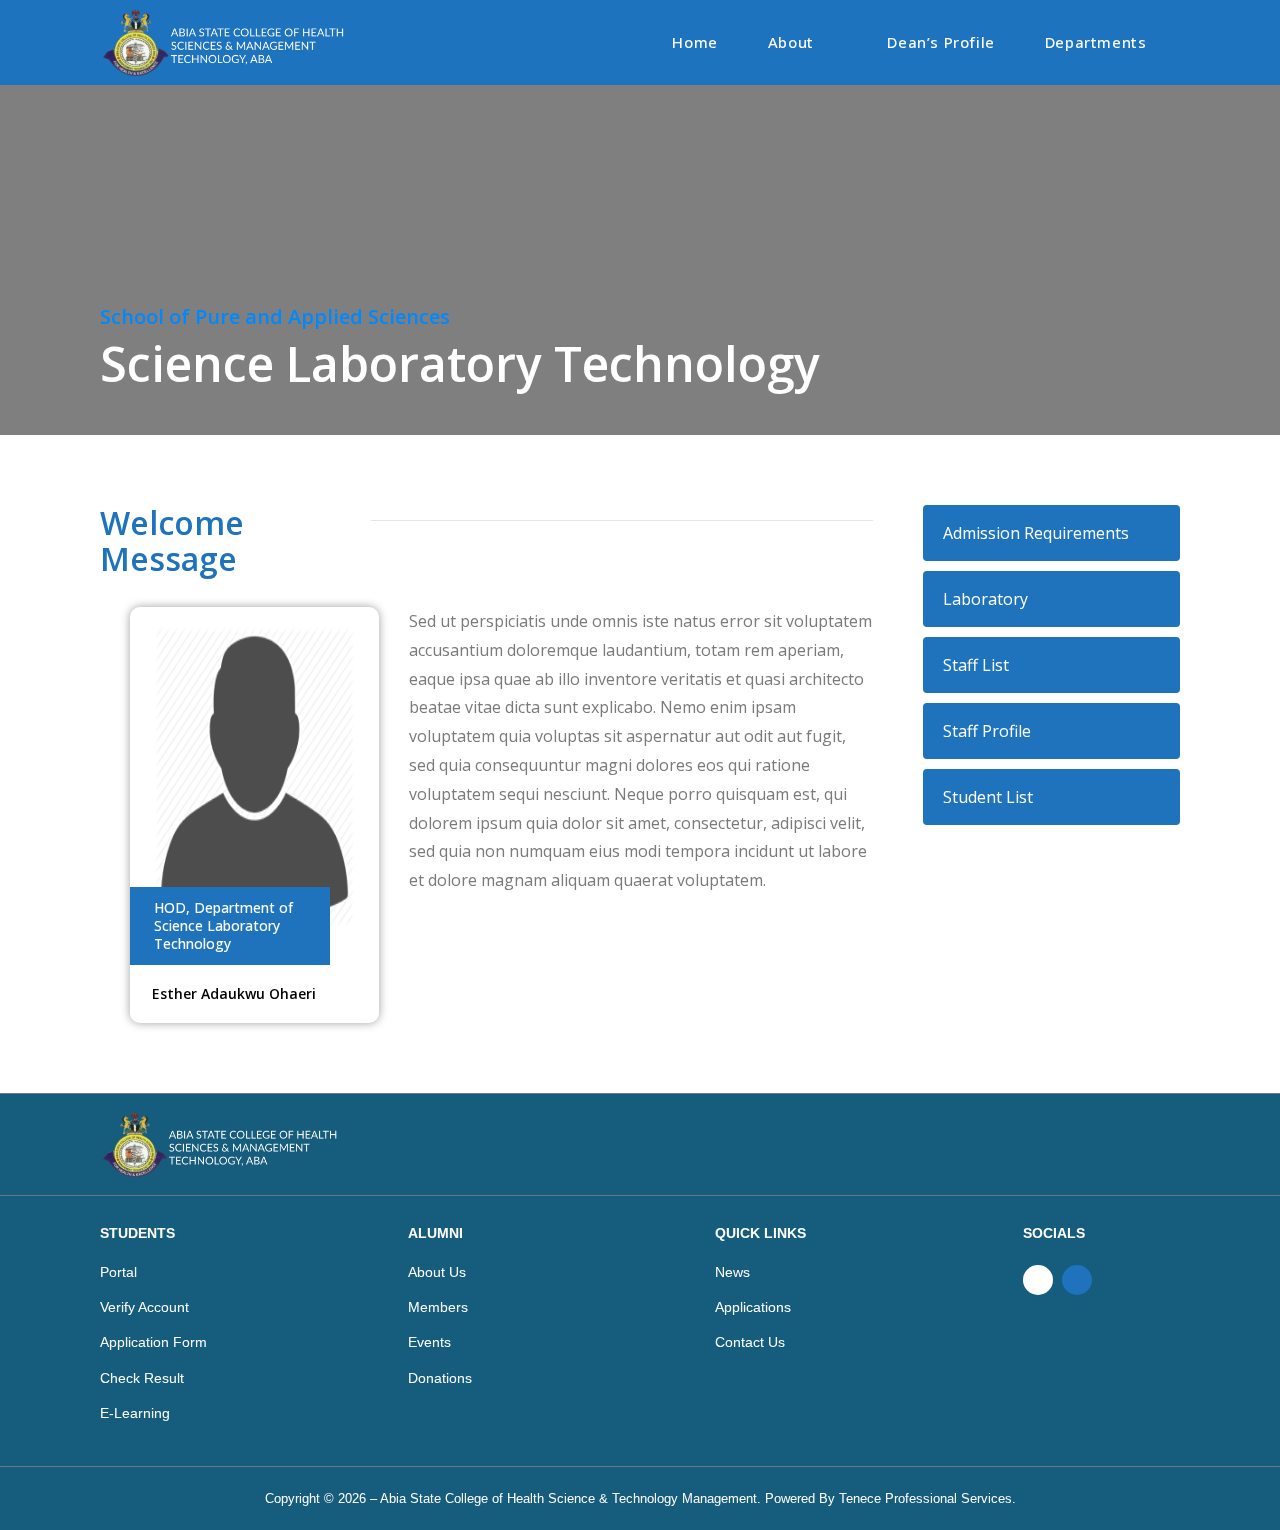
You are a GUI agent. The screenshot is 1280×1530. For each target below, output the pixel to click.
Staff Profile (987, 731)
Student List (988, 797)
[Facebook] (1038, 1280)
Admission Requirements (1036, 533)
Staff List (976, 665)
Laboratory (985, 599)
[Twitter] (1077, 1280)
